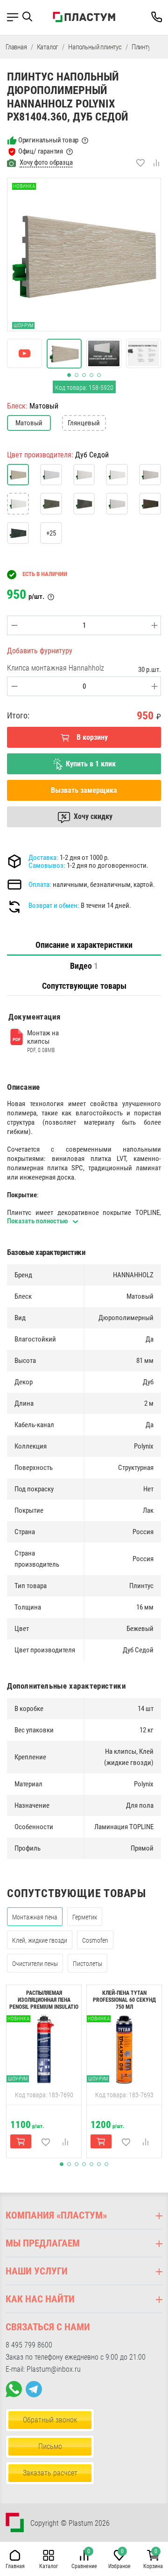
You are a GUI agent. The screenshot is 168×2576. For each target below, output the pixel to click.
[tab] (84, 945)
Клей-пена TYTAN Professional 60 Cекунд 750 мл (124, 2000)
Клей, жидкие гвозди (40, 1940)
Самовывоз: (47, 865)
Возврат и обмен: (54, 906)
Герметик (85, 1917)
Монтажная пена (35, 1917)
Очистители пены (35, 1964)
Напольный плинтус (95, 47)
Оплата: (40, 885)
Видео (84, 966)
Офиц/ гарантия (41, 151)
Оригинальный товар (48, 140)
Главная (16, 47)
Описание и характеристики (84, 945)
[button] (30, 17)
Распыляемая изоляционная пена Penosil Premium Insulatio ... (44, 2003)
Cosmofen (95, 1940)
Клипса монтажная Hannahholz (56, 668)
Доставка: (43, 858)
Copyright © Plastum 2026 (70, 2523)
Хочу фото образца (46, 162)
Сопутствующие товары (84, 986)
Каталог (48, 47)
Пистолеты (87, 1964)
